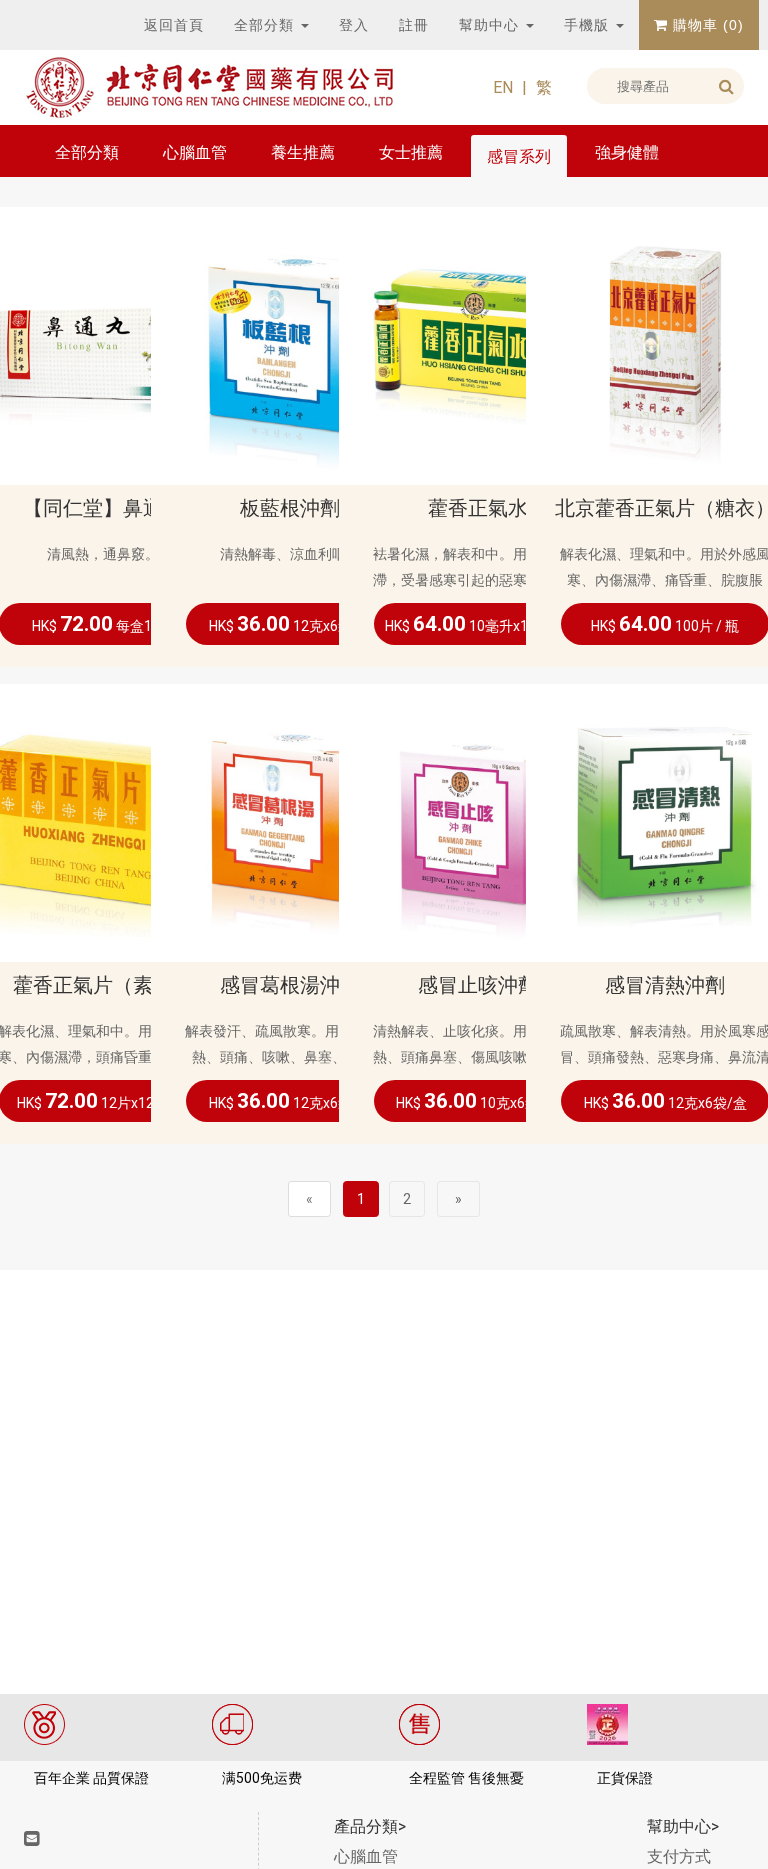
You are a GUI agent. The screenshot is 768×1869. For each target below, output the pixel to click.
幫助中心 (491, 25)
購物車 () (706, 25)
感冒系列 (519, 156)
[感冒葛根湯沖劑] (290, 821)
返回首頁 (174, 25)
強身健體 (627, 152)
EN (503, 87)
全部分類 (266, 25)
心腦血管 (195, 152)
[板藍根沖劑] (290, 344)
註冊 (414, 25)
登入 (354, 25)
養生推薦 (303, 152)
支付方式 (679, 1856)
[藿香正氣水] (478, 344)
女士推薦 (411, 152)
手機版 (589, 25)
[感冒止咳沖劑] (478, 821)
